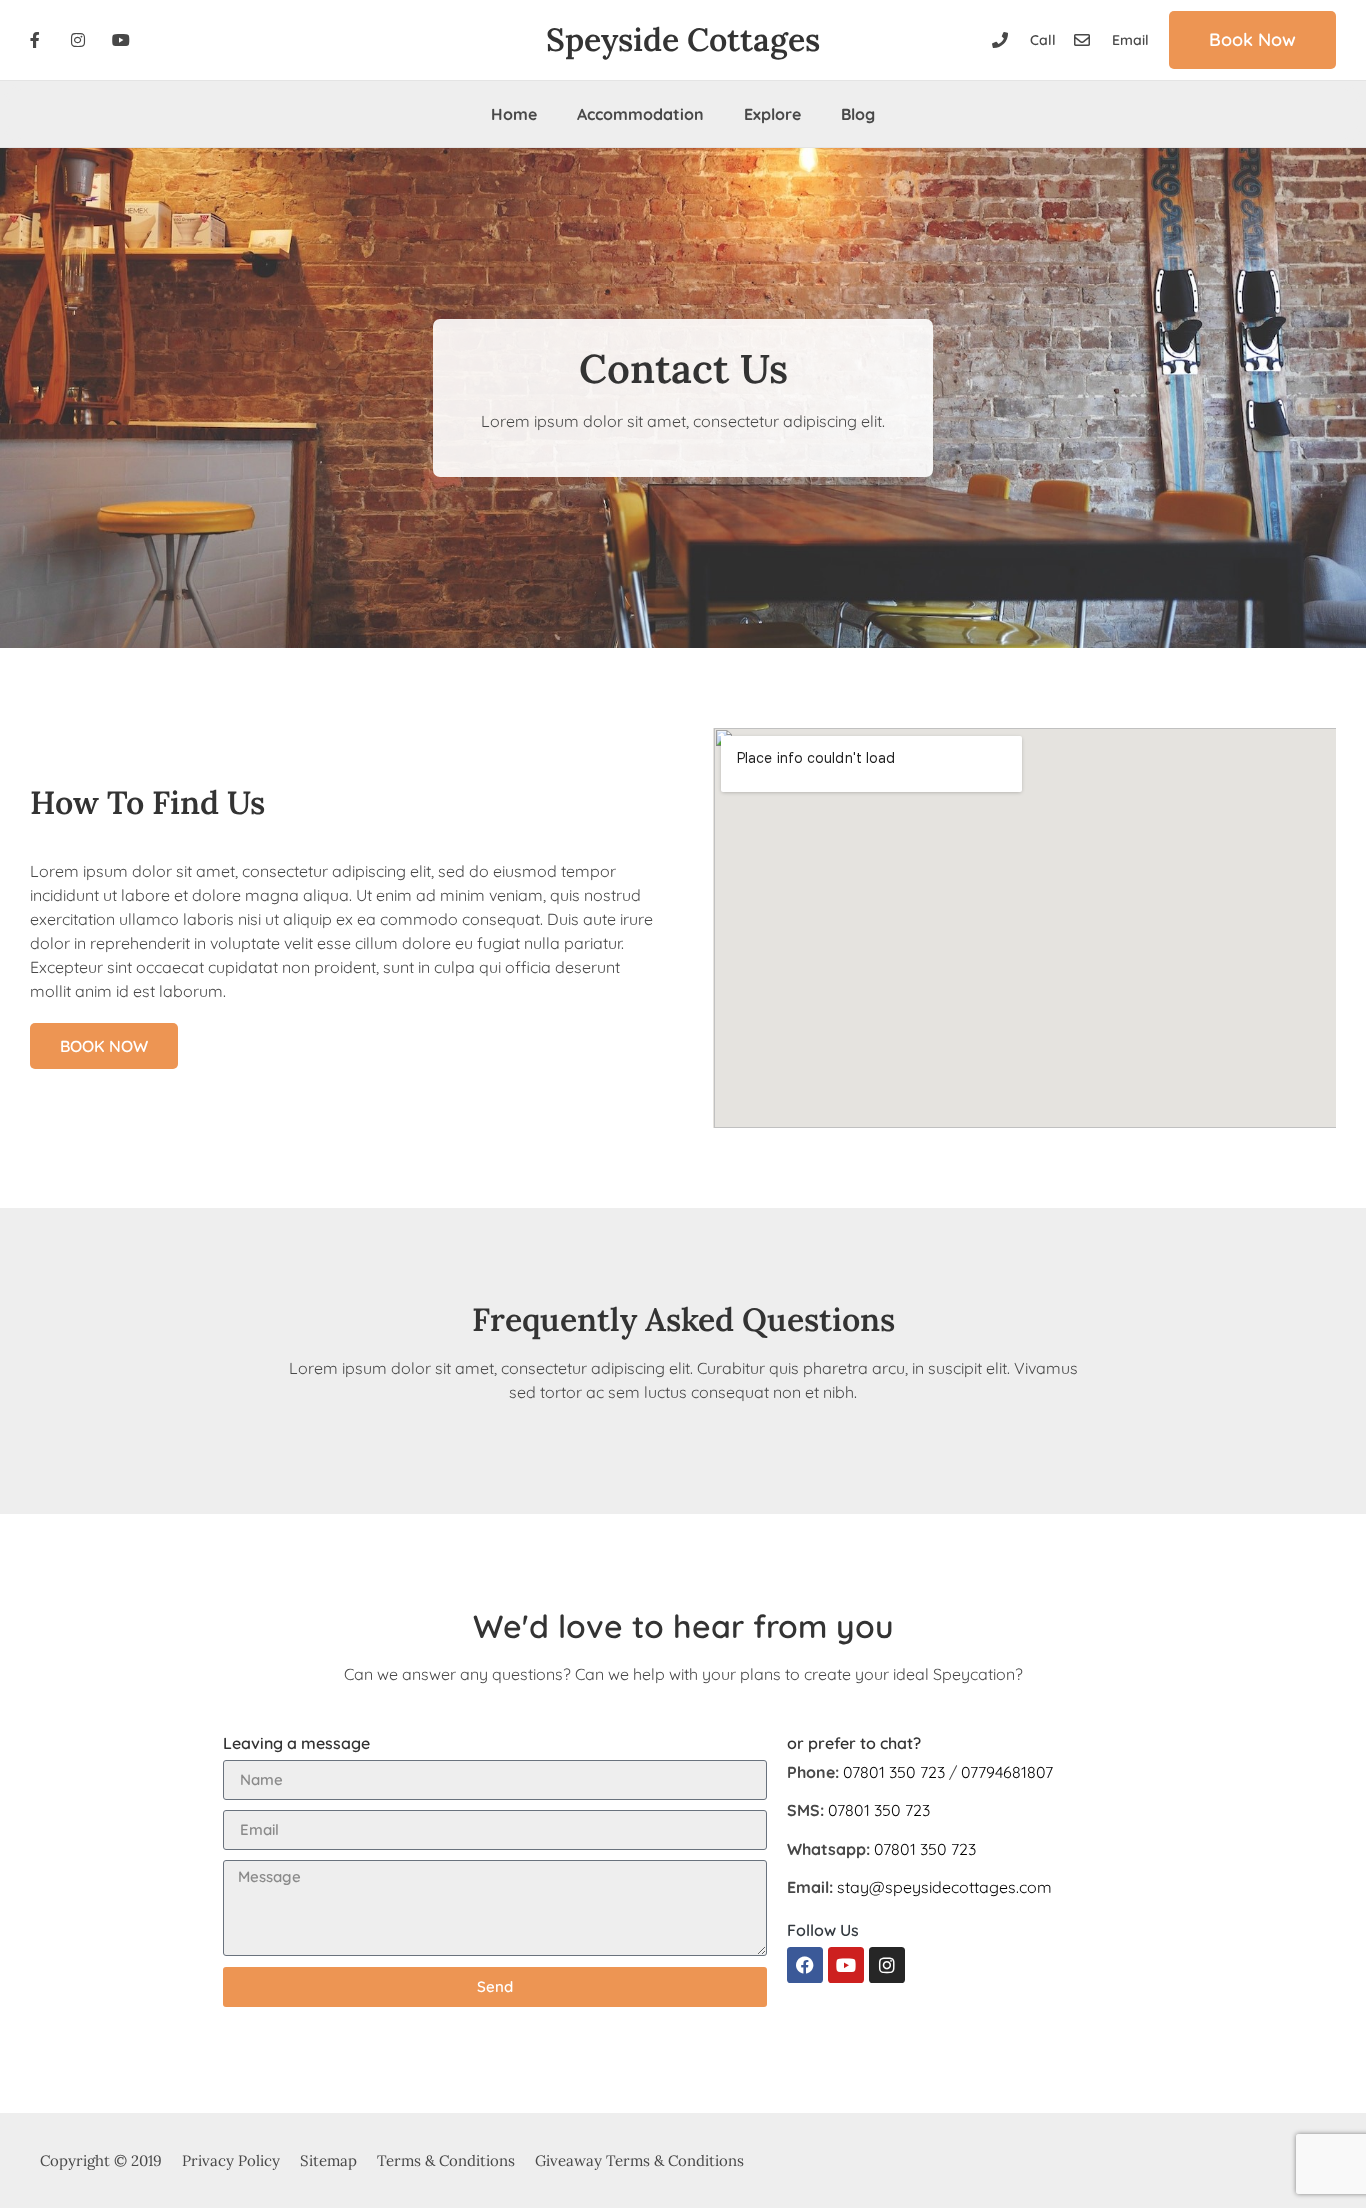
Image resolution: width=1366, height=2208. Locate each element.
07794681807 (1007, 1772)
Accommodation (640, 114)
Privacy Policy (231, 2160)
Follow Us (823, 1930)
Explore (772, 114)
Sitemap (328, 2160)
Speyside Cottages (683, 39)
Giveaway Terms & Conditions (639, 2160)
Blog (858, 114)
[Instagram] (887, 1965)
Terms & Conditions (446, 2160)
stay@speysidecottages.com (944, 1887)
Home (514, 114)
